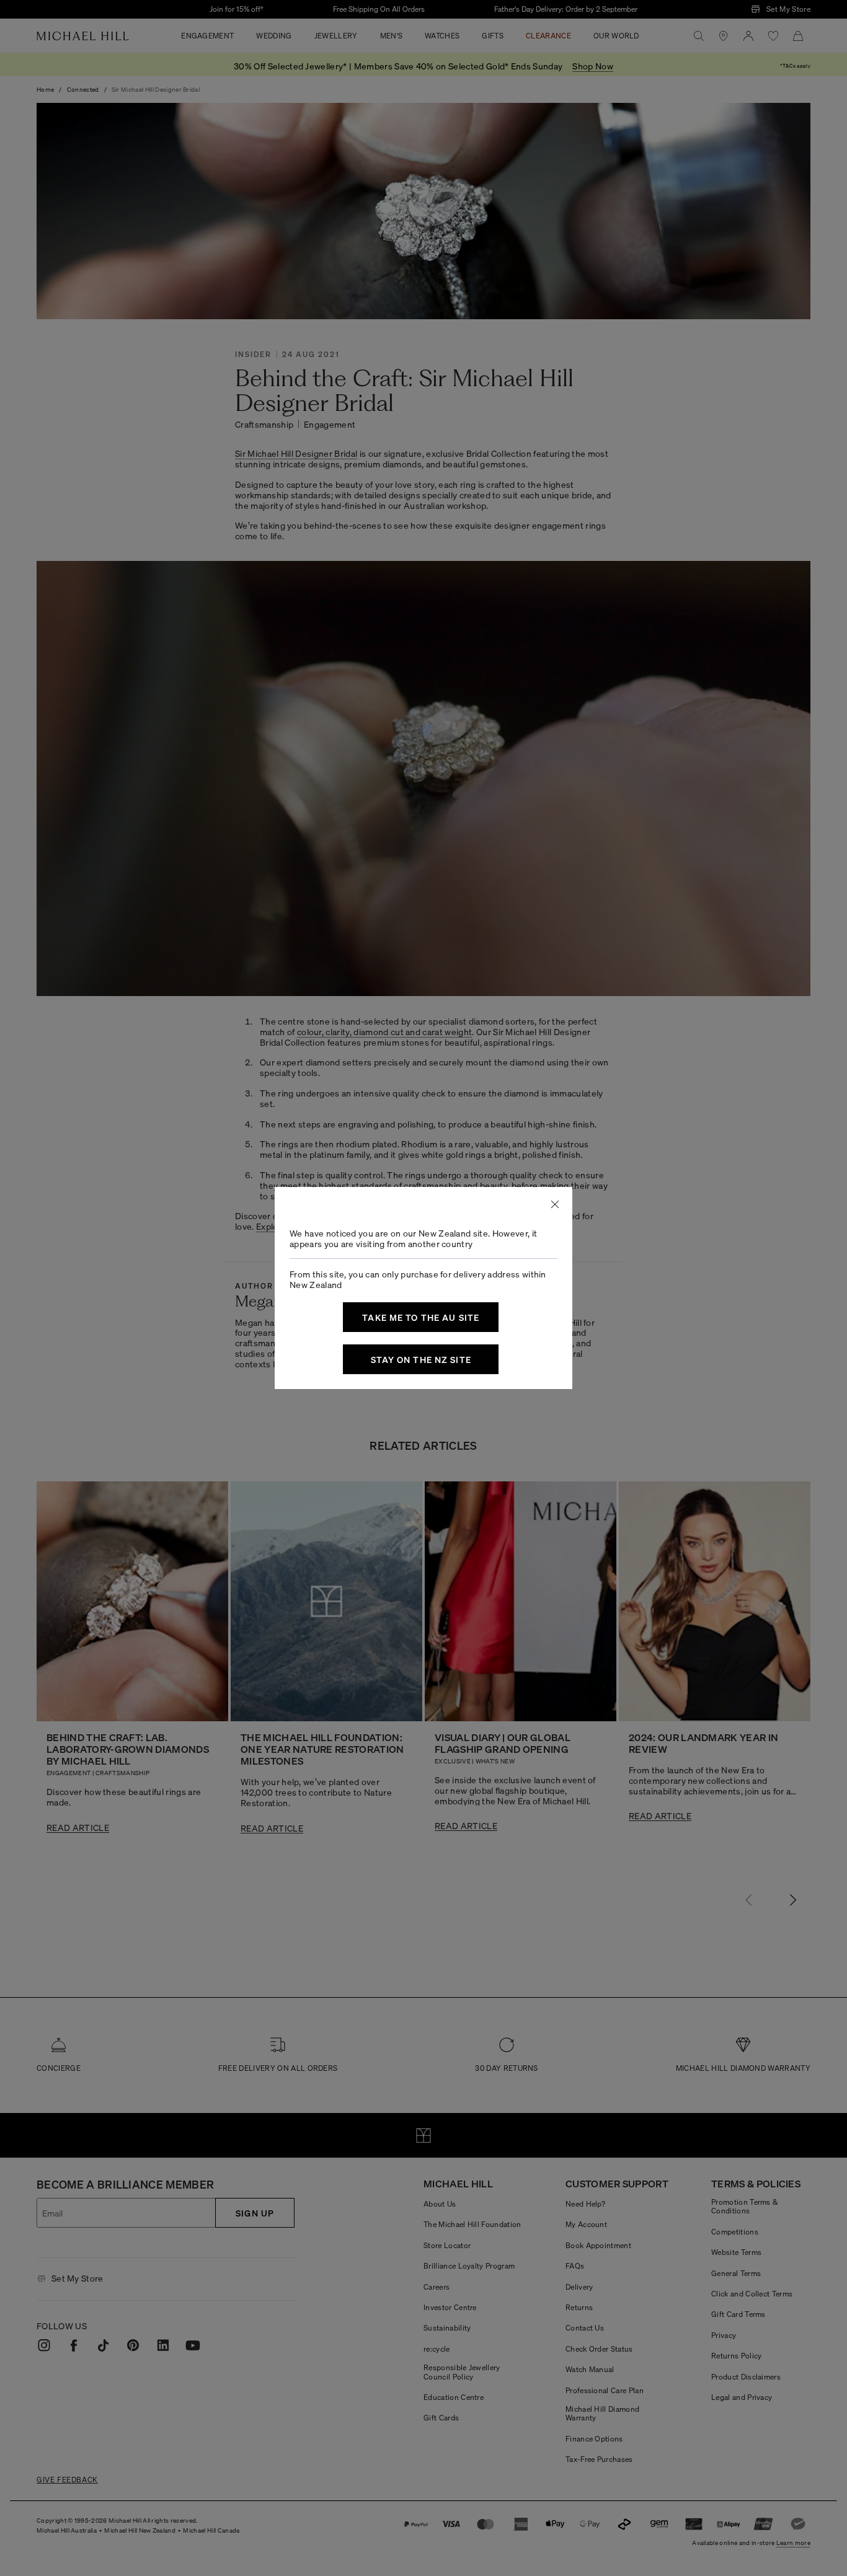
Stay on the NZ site (421, 1359)
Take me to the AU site (421, 1317)
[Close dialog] (555, 1204)
